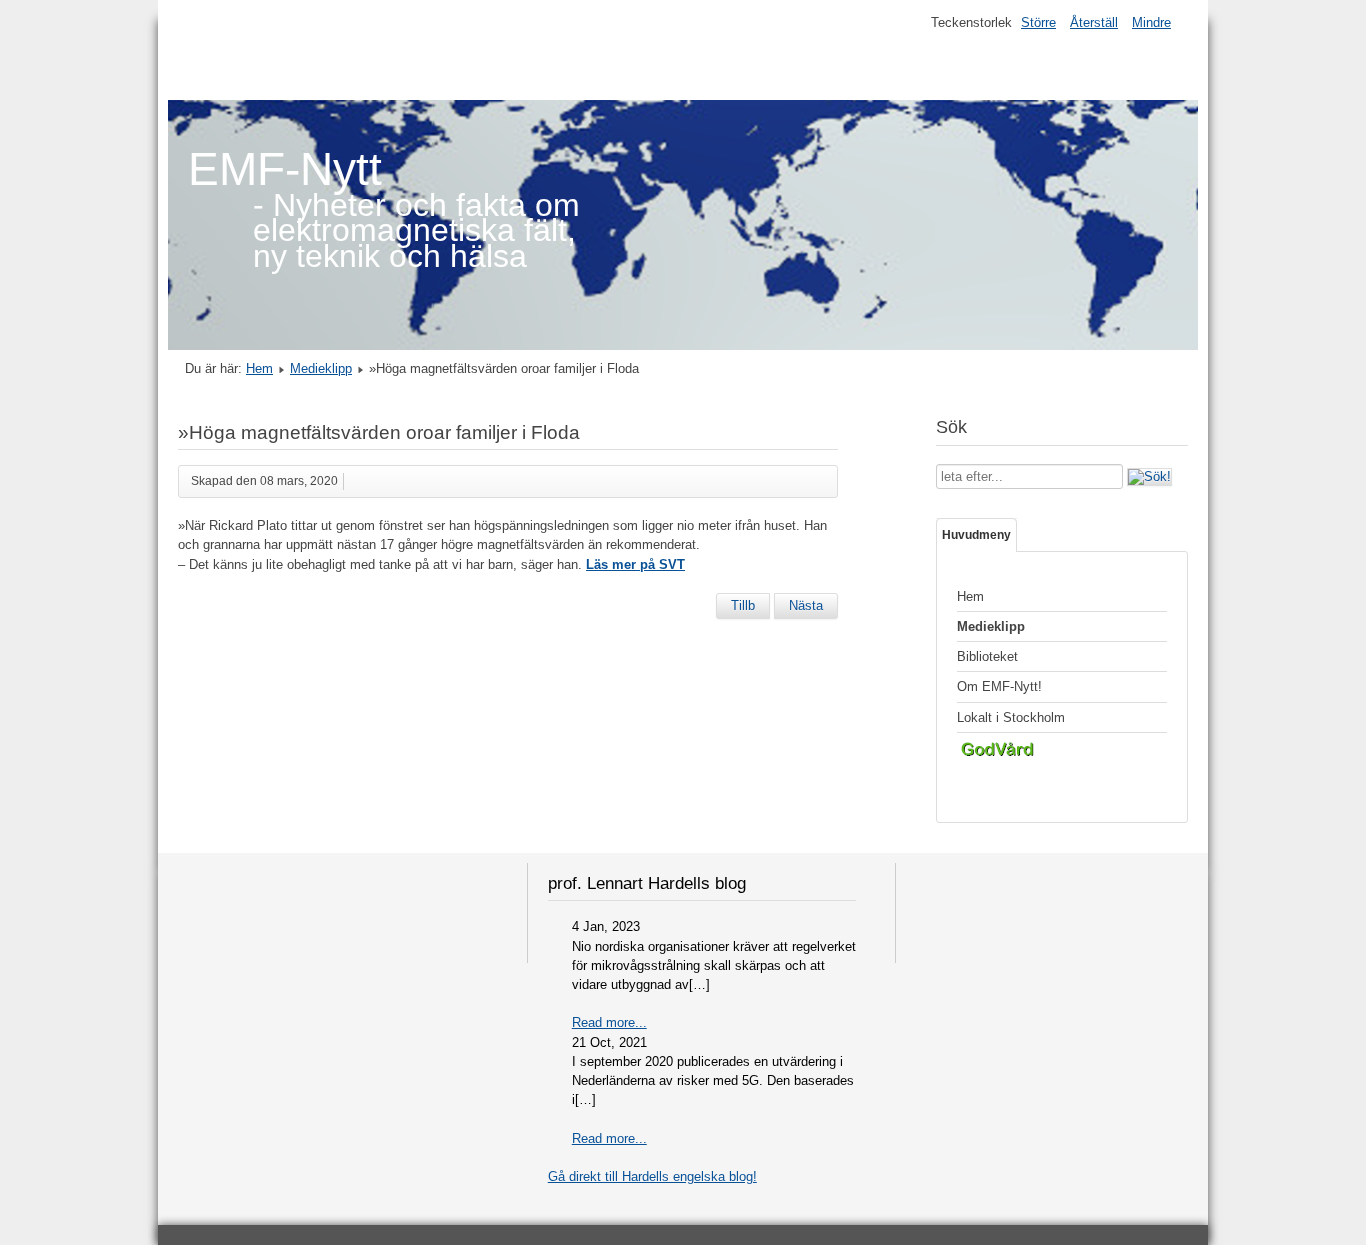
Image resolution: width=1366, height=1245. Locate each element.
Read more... (609, 1022)
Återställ (1094, 22)
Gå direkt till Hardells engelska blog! (652, 1176)
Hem (259, 368)
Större (1038, 22)
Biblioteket (987, 656)
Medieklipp (321, 368)
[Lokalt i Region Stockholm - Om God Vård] (1062, 752)
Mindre (1151, 22)
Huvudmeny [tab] (976, 535)
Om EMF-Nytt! (999, 686)
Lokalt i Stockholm (1011, 717)
